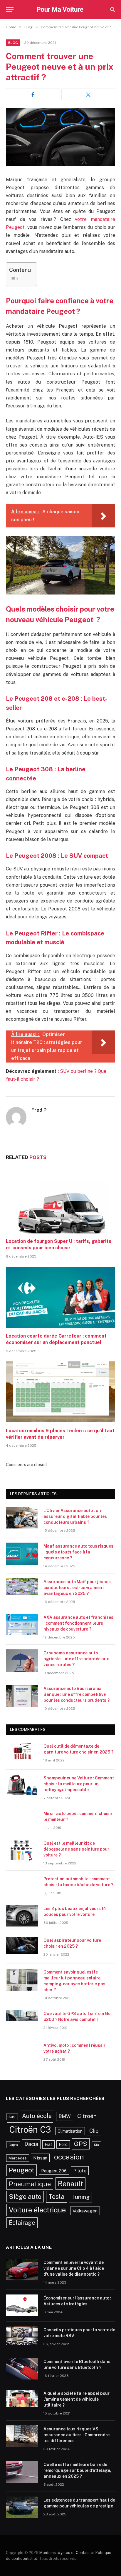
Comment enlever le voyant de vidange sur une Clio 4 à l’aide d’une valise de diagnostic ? (74, 2268)
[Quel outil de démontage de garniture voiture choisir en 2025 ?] (22, 1754)
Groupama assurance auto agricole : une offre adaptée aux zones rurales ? (76, 1659)
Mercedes (18, 2158)
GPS (81, 2144)
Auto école (37, 2116)
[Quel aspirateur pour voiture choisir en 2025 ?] (22, 1948)
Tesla (57, 2197)
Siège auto (25, 2197)
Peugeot (22, 2170)
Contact (83, 2553)
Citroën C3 (30, 2130)
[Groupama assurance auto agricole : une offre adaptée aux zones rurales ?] (22, 1661)
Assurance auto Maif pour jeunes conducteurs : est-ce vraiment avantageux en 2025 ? (77, 1588)
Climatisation (70, 2131)
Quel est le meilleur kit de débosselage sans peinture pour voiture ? (76, 1849)
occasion (69, 2157)
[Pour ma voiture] (61, 9)
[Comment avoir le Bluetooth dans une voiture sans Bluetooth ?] (22, 2369)
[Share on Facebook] (33, 94)
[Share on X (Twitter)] (88, 94)
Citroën (87, 2116)
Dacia (31, 2144)
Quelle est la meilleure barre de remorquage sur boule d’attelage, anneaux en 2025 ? (77, 2470)
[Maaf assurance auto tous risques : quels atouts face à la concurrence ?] (22, 1554)
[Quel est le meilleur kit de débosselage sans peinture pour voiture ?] (22, 1851)
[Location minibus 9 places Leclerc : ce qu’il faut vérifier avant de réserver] (60, 1392)
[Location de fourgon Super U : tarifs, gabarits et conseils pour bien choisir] (60, 1203)
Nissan (40, 2158)
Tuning (80, 2197)
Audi (12, 2117)
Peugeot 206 (54, 2171)
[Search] (112, 10)
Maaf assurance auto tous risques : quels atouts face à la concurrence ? (78, 1552)
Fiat (48, 2144)
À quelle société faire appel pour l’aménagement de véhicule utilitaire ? (77, 2399)
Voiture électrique (37, 2210)
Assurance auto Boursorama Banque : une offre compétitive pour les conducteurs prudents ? (77, 1694)
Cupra (13, 2145)
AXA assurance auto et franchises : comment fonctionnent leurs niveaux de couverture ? (78, 1623)
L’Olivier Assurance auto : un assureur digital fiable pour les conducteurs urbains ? (75, 1516)
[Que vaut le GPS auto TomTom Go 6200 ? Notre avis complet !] (22, 2021)
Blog (13, 43)
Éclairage (22, 2223)
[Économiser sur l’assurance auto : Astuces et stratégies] (22, 2306)
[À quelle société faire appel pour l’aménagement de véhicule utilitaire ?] (22, 2401)
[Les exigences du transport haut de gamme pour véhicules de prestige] (22, 2508)
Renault (70, 2184)
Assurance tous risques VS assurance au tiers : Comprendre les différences (77, 2435)
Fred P (39, 1110)
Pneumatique (30, 2184)
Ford (63, 2144)
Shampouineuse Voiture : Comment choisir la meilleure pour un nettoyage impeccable (79, 1784)
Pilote (80, 2171)
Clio (94, 2131)
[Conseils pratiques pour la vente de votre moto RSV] (22, 2337)
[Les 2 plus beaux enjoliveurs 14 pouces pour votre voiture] (22, 1916)
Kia (96, 2145)
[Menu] (10, 10)
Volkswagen (85, 2211)
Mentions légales (55, 2553)
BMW (65, 2116)
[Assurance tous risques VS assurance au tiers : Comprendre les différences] (22, 2437)
